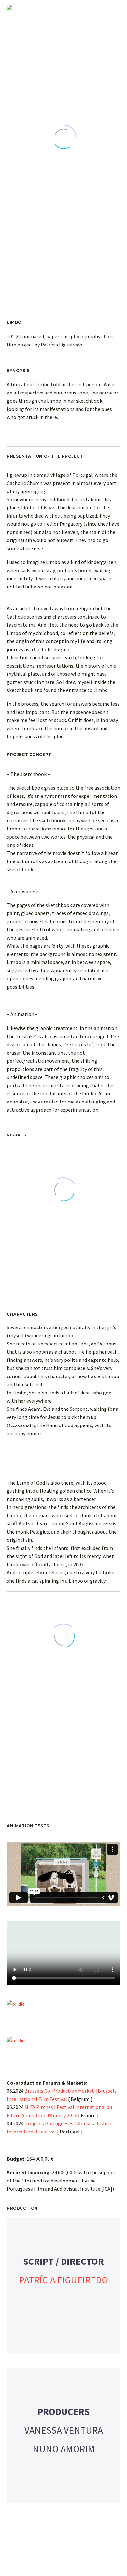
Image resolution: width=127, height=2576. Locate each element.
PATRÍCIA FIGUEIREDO (63, 2280)
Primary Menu (114, 8)
